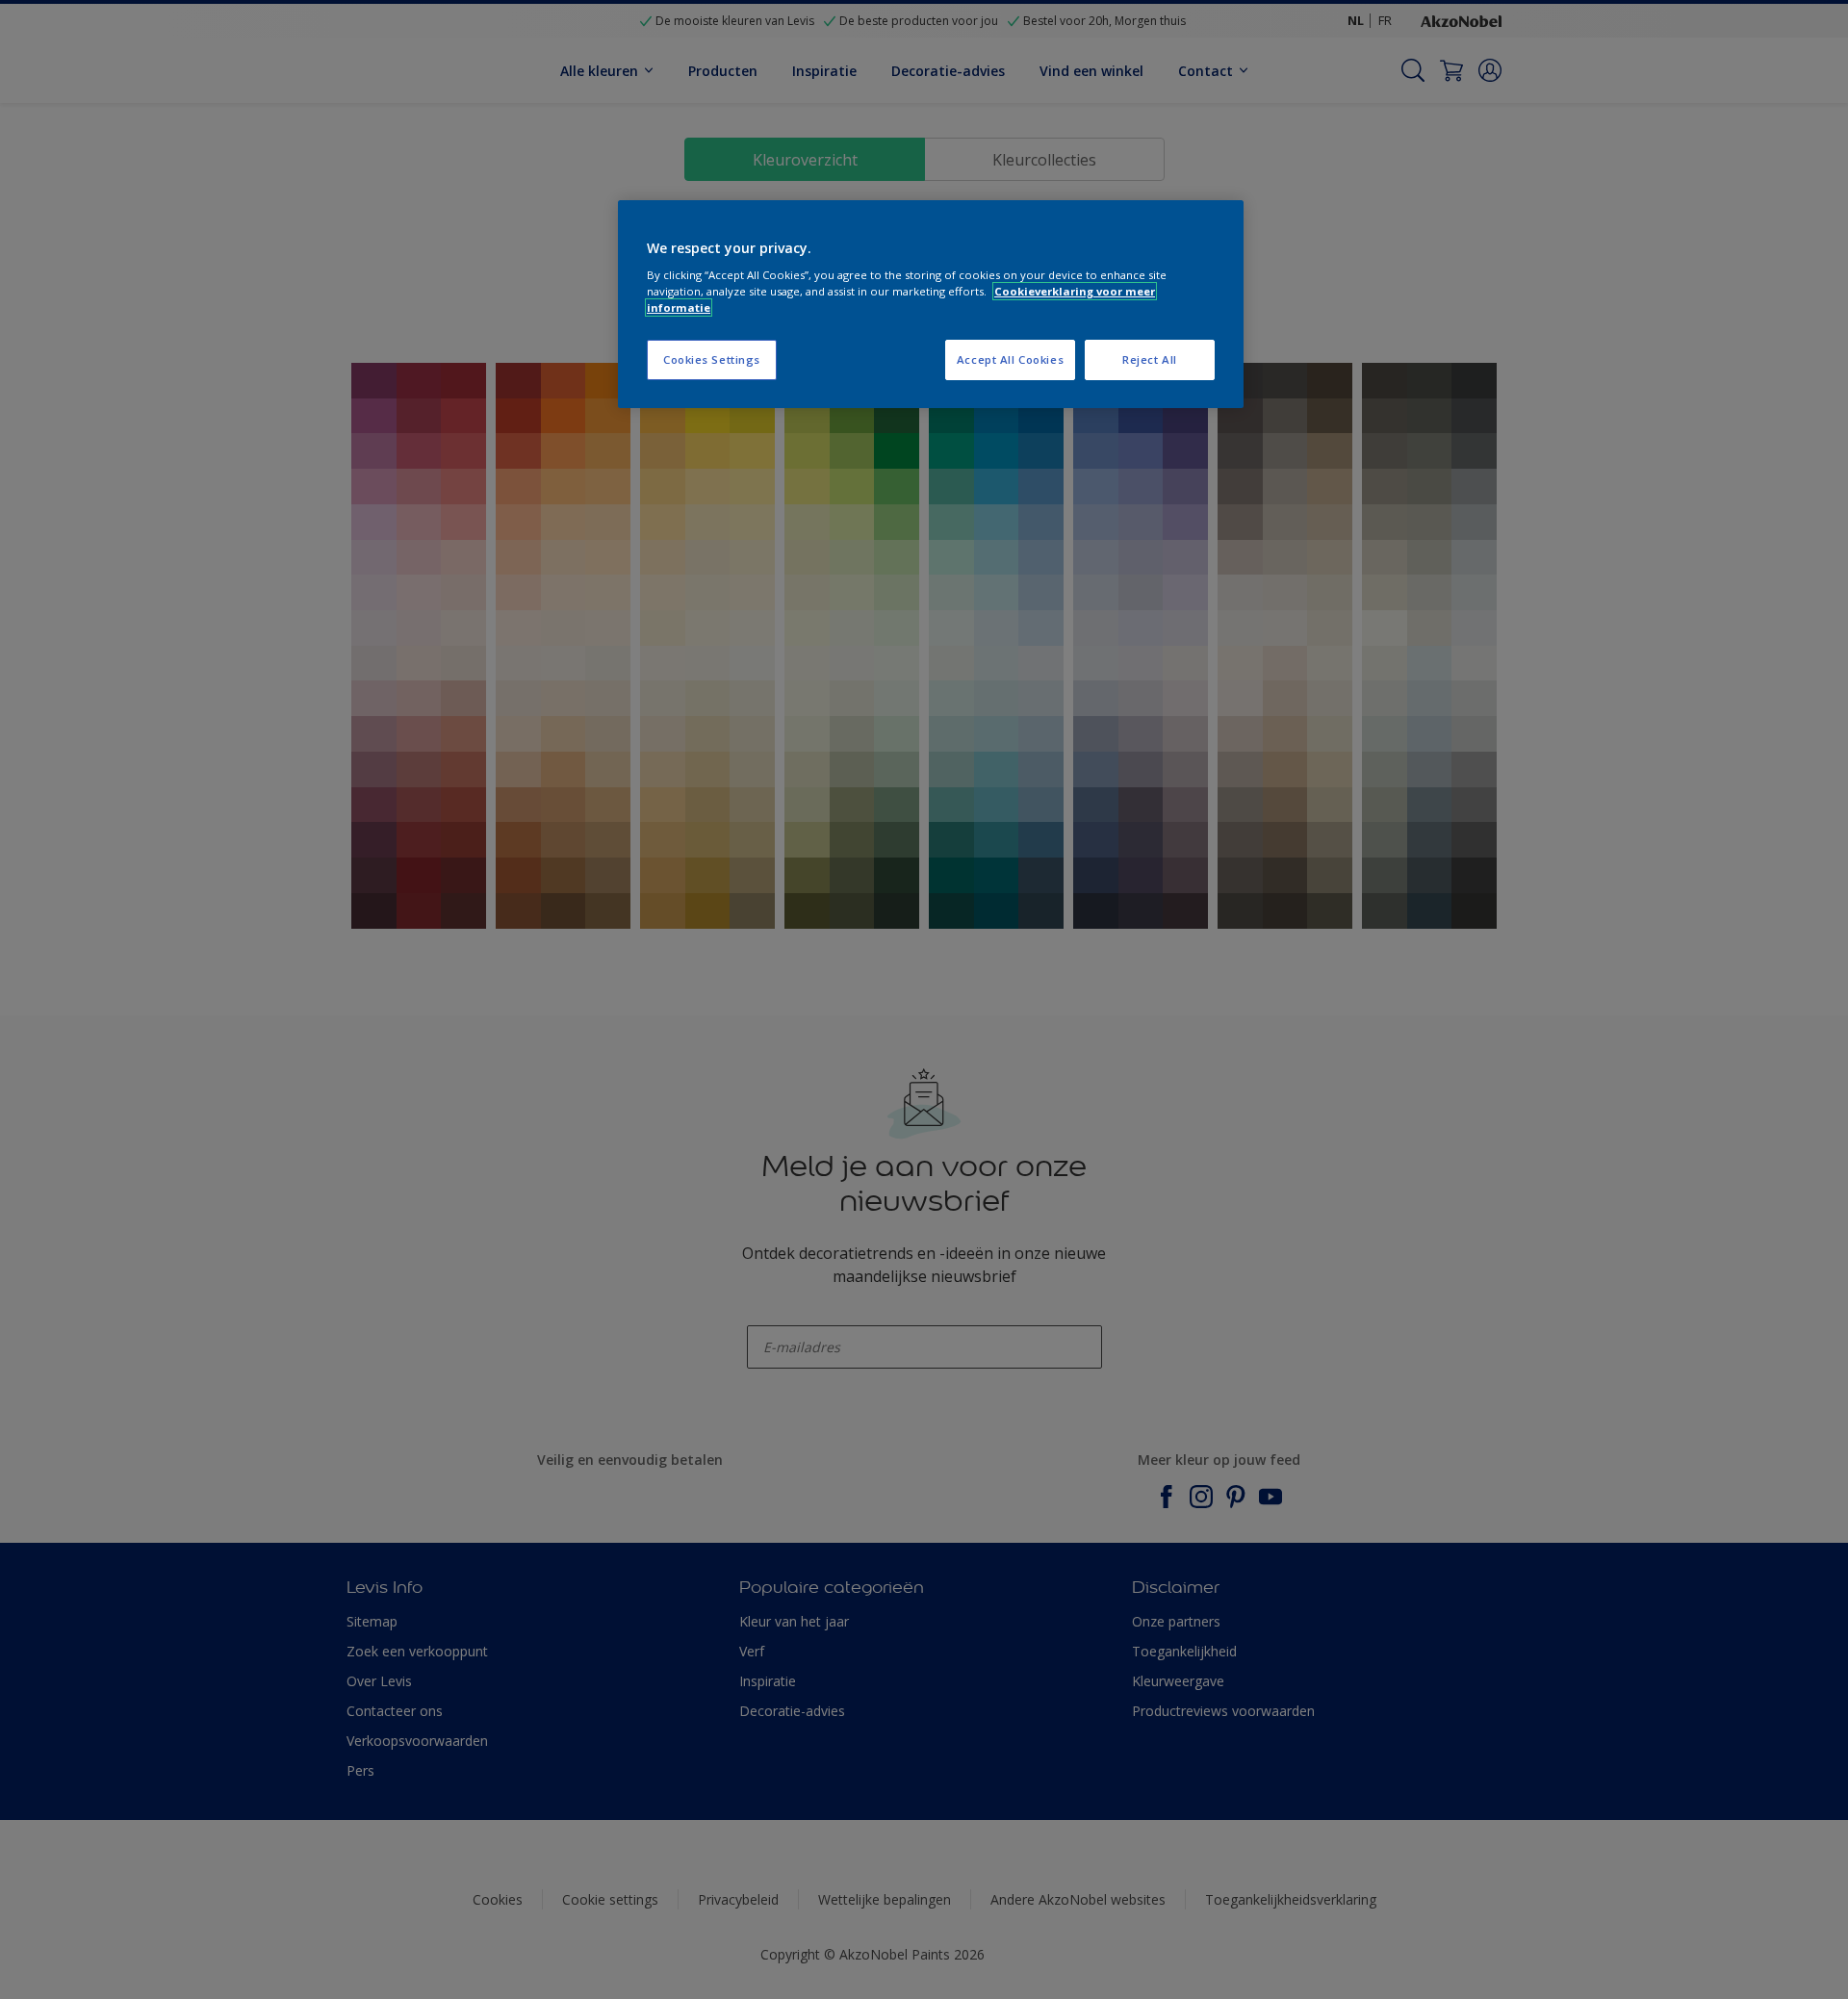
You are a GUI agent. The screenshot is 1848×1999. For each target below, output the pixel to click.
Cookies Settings (712, 359)
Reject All (1150, 359)
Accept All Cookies (1010, 359)
